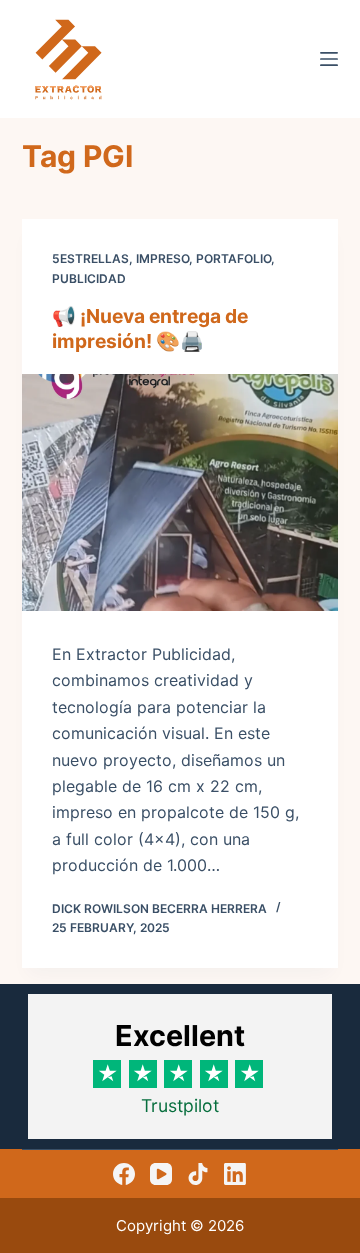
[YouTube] (161, 1174)
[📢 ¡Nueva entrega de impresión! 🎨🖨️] (180, 493)
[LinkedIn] (235, 1174)
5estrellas (90, 258)
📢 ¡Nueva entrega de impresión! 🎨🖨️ (150, 328)
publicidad (89, 278)
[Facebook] (124, 1174)
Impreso (162, 258)
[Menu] (329, 59)
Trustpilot (180, 1105)
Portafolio (233, 258)
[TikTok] (198, 1174)
